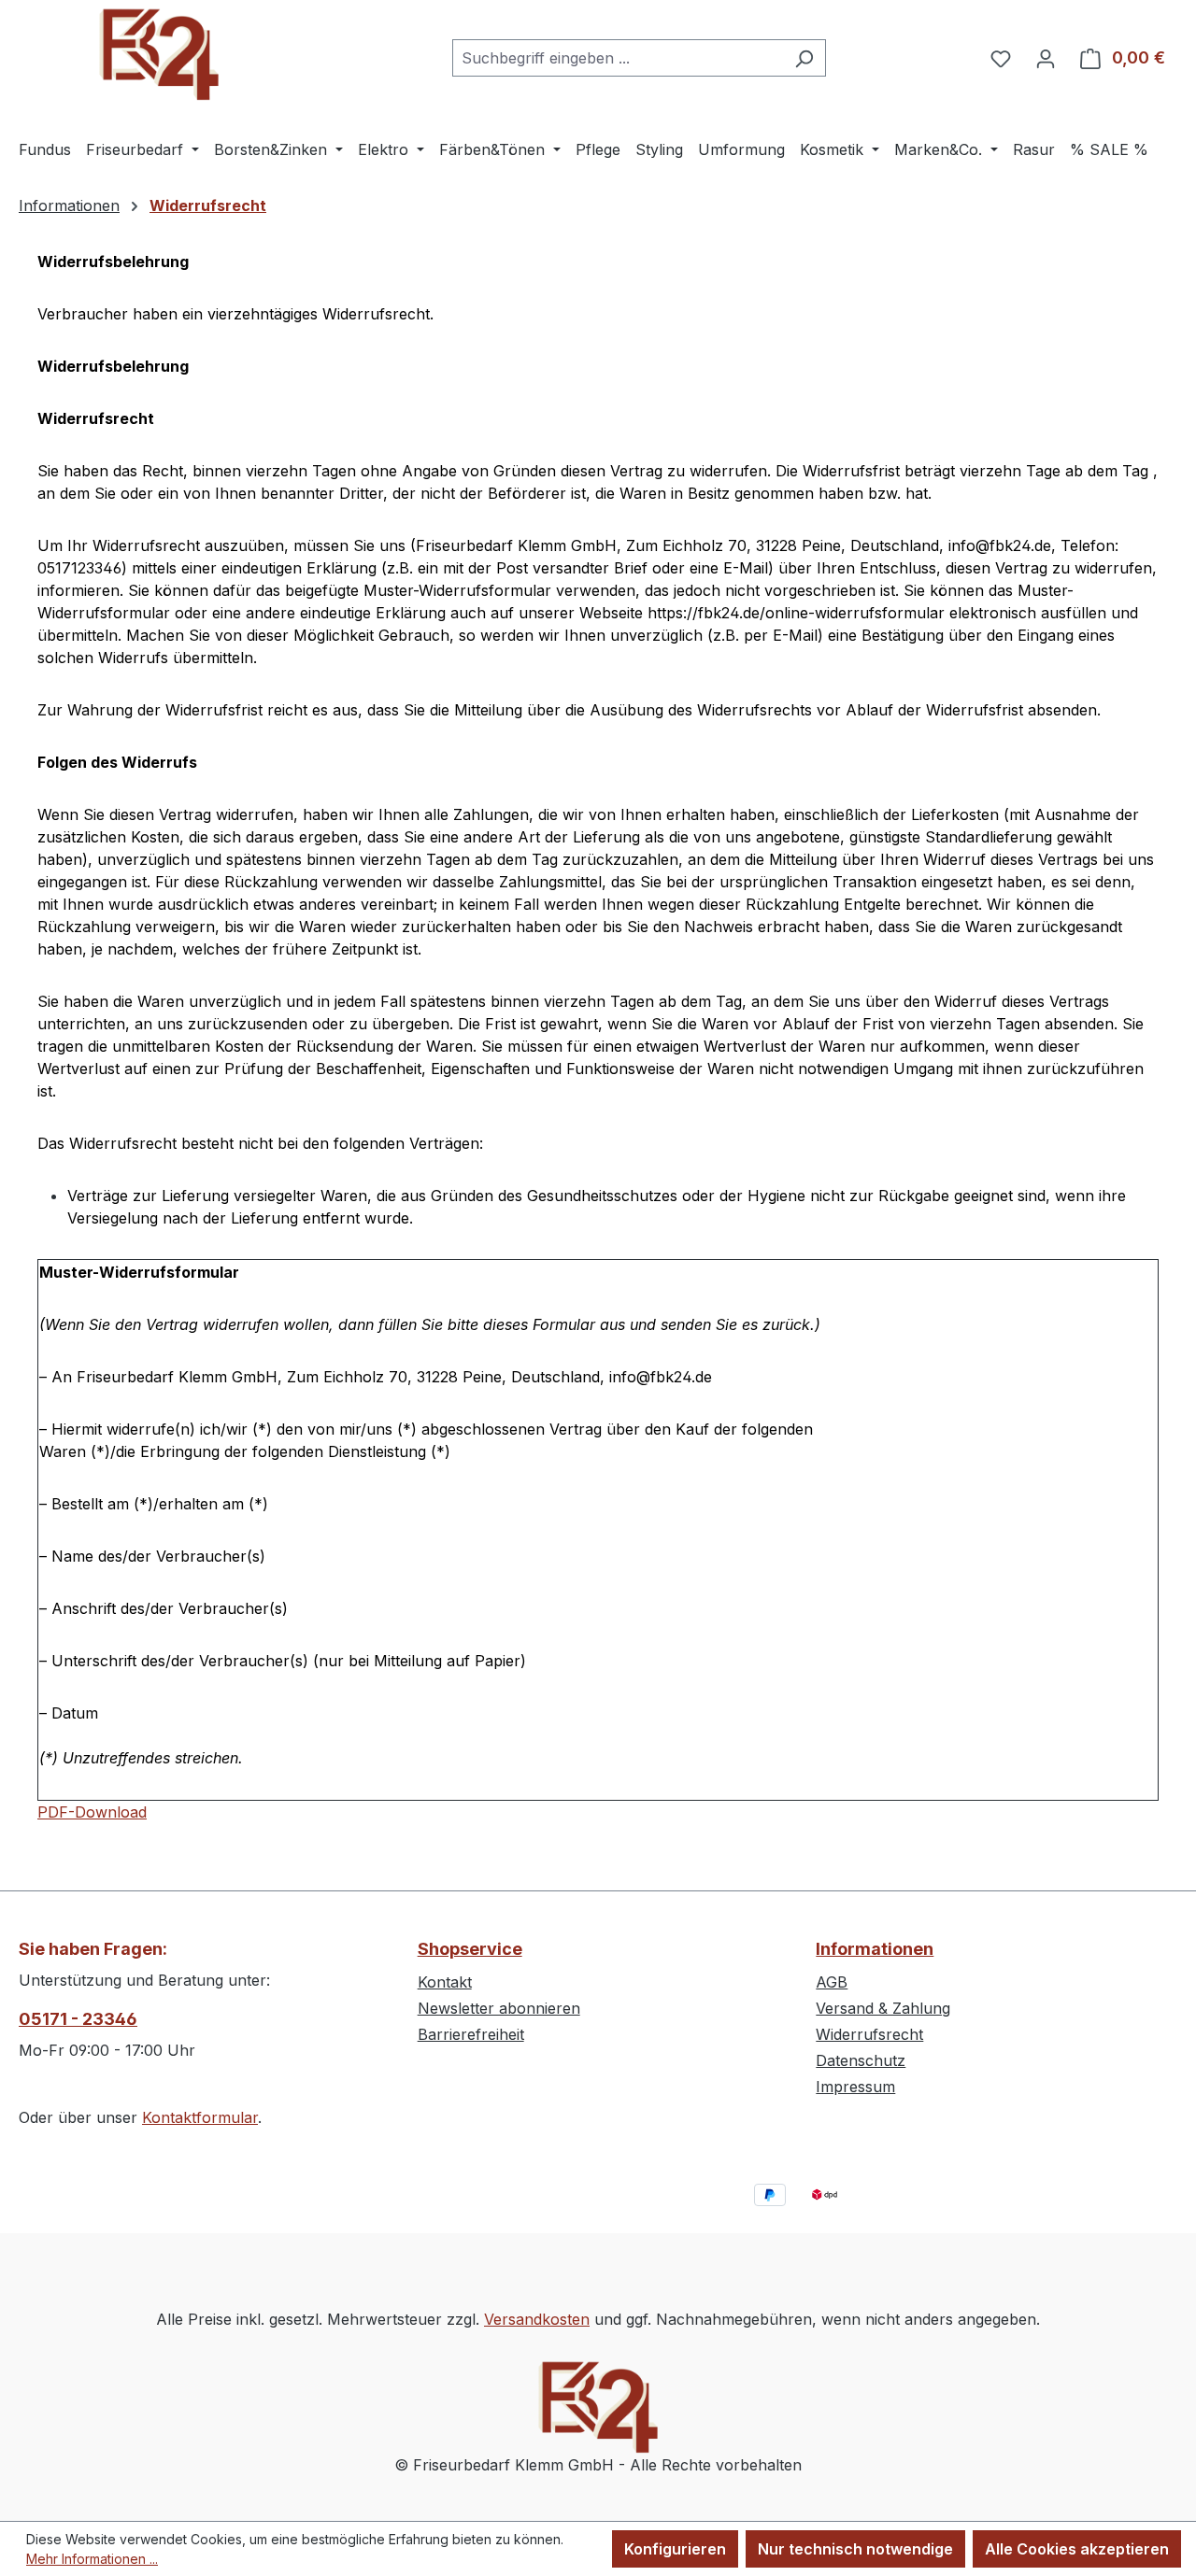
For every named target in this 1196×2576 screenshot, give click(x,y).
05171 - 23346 (78, 2019)
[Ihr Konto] (1046, 58)
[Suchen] (804, 58)
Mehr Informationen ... (92, 2559)
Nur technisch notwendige (855, 2549)
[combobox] (618, 58)
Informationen (875, 1949)
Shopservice (470, 1949)
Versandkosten (537, 2319)
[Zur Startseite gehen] (159, 54)
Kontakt (445, 1982)
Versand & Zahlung (883, 2008)
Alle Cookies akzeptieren (1077, 2549)
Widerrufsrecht (869, 2034)
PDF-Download (92, 1812)
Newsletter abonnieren (499, 2008)
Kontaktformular (200, 2117)
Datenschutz (861, 2060)
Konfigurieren (675, 2549)
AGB (832, 1982)
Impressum (855, 2087)
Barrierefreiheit (471, 2034)
